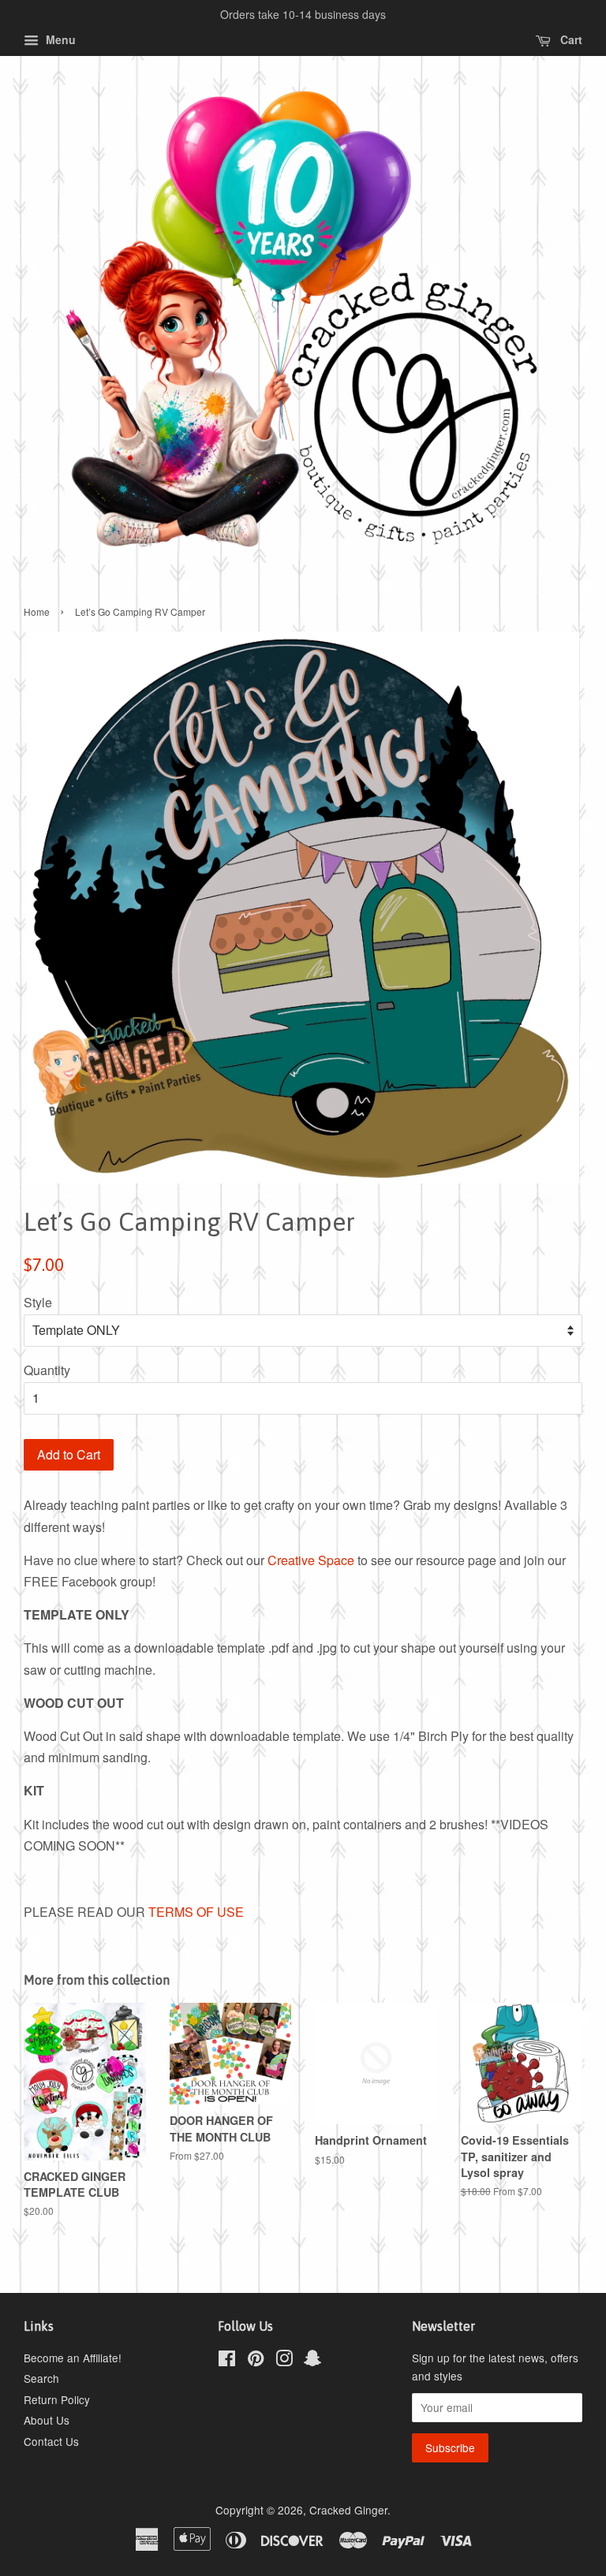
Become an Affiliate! (73, 2358)
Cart (570, 39)
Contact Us (51, 2441)
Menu (59, 39)
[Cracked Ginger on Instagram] (284, 2361)
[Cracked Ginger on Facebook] (227, 2361)
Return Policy (57, 2399)
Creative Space (311, 1560)
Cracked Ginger (348, 2510)
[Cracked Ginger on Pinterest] (256, 2361)
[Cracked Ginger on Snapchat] (312, 2361)
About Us (47, 2420)
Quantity (47, 1370)
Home (37, 611)
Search (41, 2378)
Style (38, 1302)
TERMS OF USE (196, 1912)
